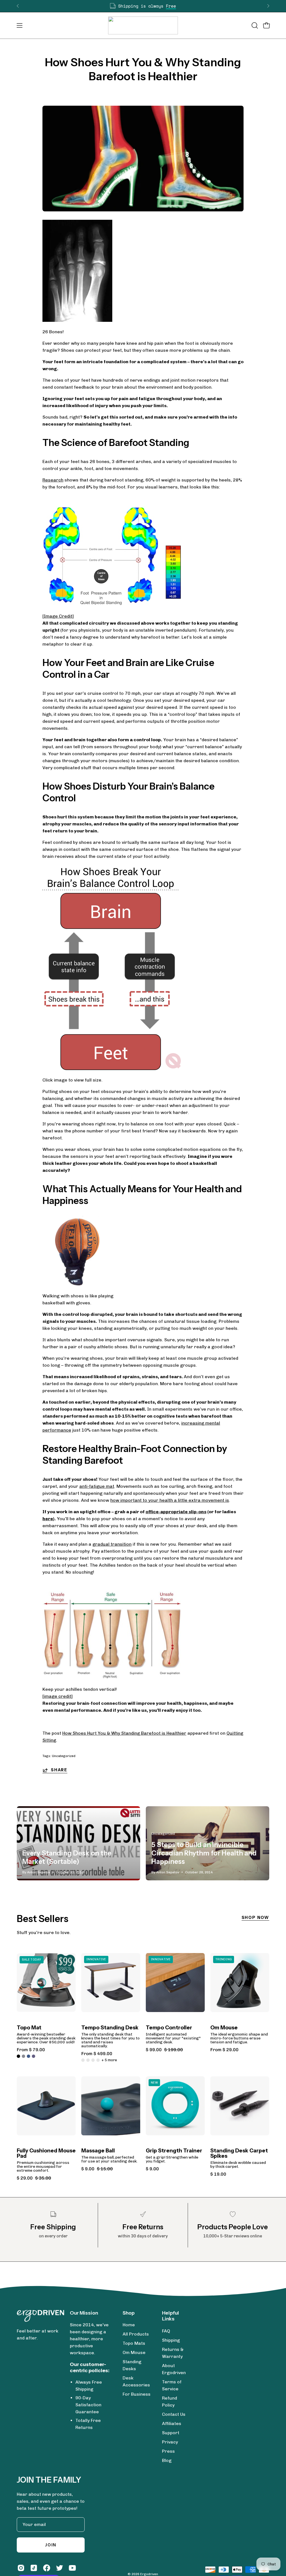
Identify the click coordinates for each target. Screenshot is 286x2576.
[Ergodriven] (143, 25)
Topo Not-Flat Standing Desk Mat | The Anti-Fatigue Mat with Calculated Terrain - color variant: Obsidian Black (18, 2056)
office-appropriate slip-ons (176, 1512)
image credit (58, 1696)
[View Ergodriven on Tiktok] (34, 2568)
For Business (137, 2394)
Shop (129, 2313)
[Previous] (18, 6)
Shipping (171, 2340)
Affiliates (172, 2423)
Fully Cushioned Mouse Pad (46, 2153)
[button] (254, 25)
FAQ (166, 2331)
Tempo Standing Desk (110, 2028)
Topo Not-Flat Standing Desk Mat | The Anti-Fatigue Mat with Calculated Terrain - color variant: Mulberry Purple (34, 2056)
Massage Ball (98, 2151)
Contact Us (174, 2414)
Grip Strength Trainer (174, 2151)
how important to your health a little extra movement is (170, 1500)
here (48, 1519)
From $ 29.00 (224, 2050)
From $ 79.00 (31, 2050)
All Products (136, 2334)
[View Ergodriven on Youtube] (72, 2568)
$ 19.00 (218, 2174)
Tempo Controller (169, 2028)
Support (171, 2433)
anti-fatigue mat (97, 1486)
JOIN (51, 2545)
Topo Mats (134, 2343)
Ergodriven (149, 2574)
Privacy (170, 2442)
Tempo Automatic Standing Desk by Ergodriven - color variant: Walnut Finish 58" (88, 2060)
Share (59, 1770)
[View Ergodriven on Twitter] (59, 2568)
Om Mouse (224, 2028)
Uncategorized (64, 1756)
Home (129, 2325)
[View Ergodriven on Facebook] (47, 2568)
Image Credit (58, 616)
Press (168, 2451)
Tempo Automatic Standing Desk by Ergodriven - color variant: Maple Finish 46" (93, 2060)
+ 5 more (109, 2060)
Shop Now (255, 1918)
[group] (143, 6)
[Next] (268, 6)
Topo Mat (29, 2028)
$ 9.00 (152, 2169)
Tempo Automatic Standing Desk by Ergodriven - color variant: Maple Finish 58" (98, 2060)
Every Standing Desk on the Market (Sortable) (67, 1857)
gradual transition (112, 1544)
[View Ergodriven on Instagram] (21, 2568)
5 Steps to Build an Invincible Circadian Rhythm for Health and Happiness (204, 1853)
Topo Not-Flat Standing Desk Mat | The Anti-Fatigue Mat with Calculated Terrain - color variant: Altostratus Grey (23, 2056)
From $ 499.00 (97, 2054)
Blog (167, 2460)
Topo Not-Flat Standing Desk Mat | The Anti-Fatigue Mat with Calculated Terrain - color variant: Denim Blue (28, 2056)
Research (53, 480)
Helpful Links (171, 2316)
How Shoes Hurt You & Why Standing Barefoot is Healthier (124, 1733)
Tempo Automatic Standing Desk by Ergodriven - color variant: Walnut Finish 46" (83, 2060)
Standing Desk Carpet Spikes (239, 2153)
